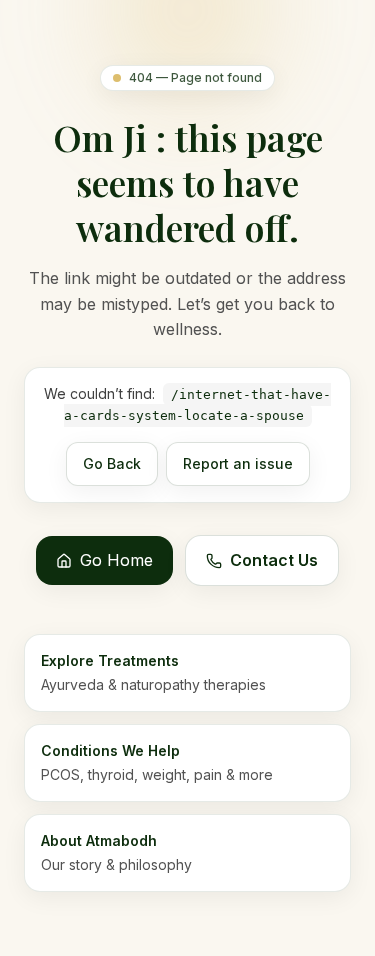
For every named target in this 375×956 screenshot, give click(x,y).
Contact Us (274, 560)
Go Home (116, 560)
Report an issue (238, 463)
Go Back (112, 463)
